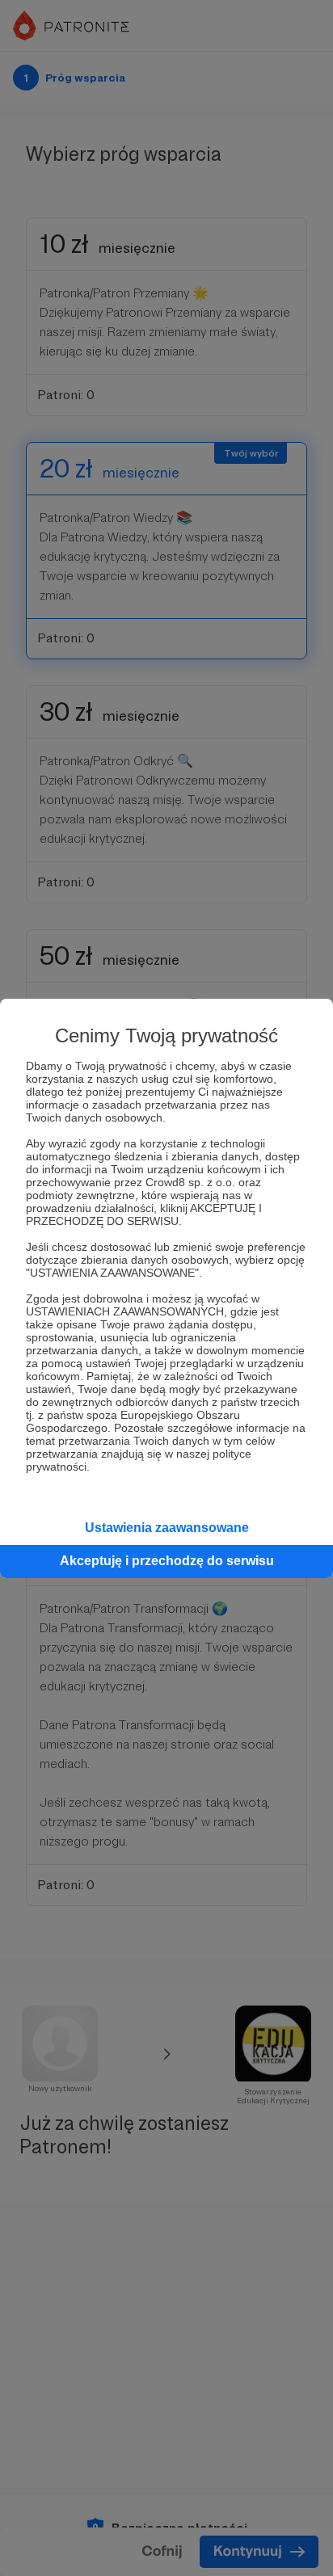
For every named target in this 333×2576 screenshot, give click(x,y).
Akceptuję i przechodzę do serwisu (167, 1561)
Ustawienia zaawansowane (167, 1528)
